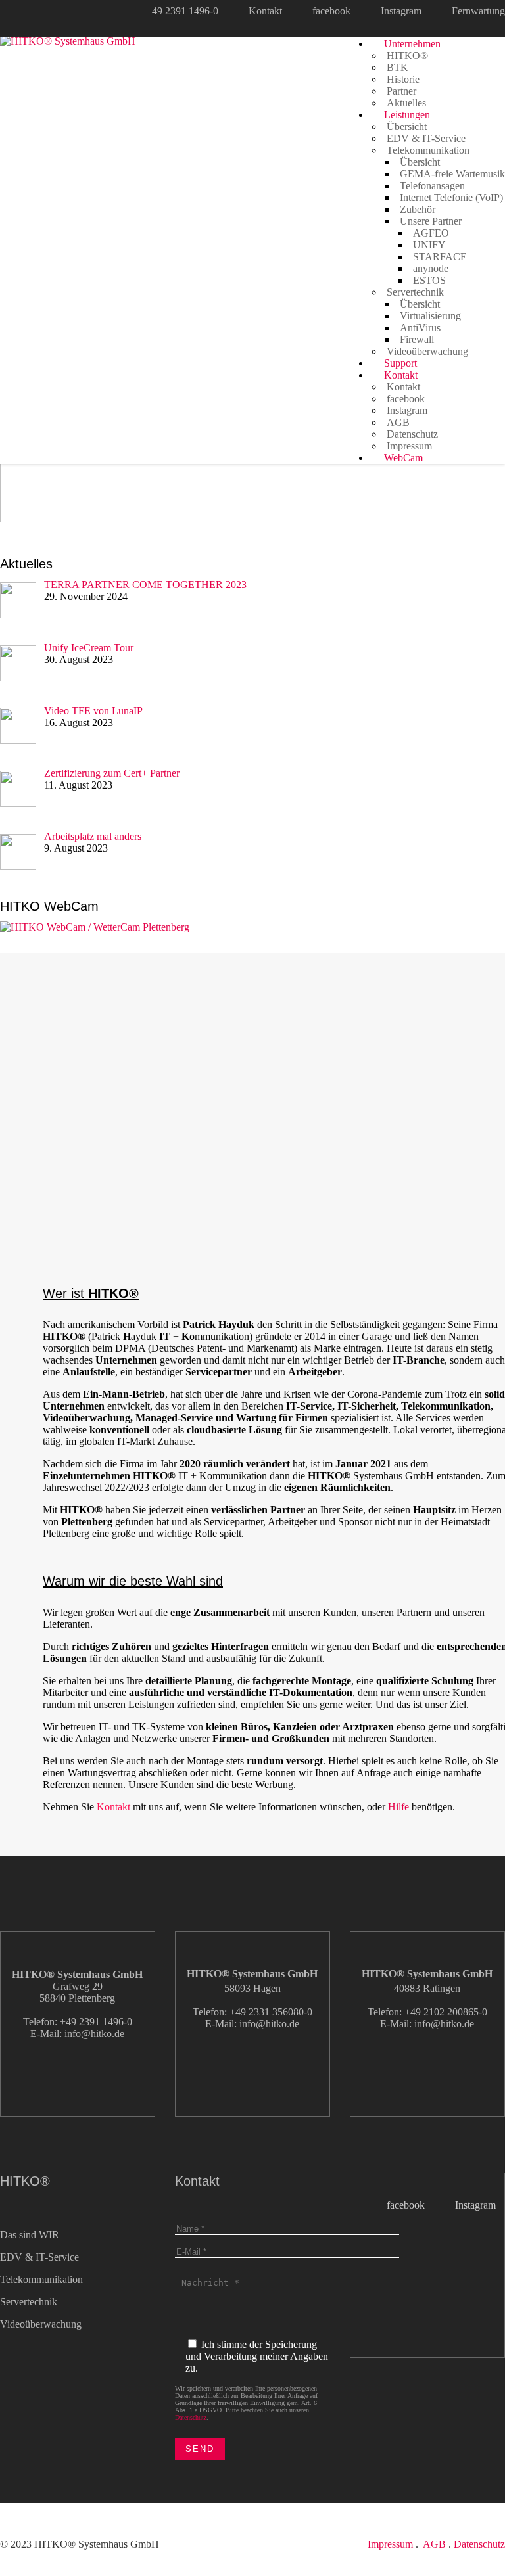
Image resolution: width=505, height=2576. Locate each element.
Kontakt (265, 11)
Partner (401, 91)
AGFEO (431, 233)
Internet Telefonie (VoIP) (451, 197)
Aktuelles (406, 103)
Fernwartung (478, 11)
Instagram (401, 11)
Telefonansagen (432, 186)
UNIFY (429, 245)
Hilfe (398, 1807)
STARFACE (440, 257)
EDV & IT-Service (426, 138)
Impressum (409, 446)
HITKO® (407, 56)
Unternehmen (411, 44)
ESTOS (429, 280)
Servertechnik (415, 292)
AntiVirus (420, 328)
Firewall (417, 339)
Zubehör (418, 209)
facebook (331, 11)
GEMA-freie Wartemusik (452, 174)
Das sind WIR (30, 2235)
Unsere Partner (431, 221)
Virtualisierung (430, 316)
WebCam (402, 458)
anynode (431, 268)
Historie (403, 79)
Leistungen (406, 115)
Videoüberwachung (427, 351)
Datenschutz (412, 434)
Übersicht (407, 126)
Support (399, 363)
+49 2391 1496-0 (182, 11)
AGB (398, 422)
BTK (397, 67)
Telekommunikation (428, 150)
